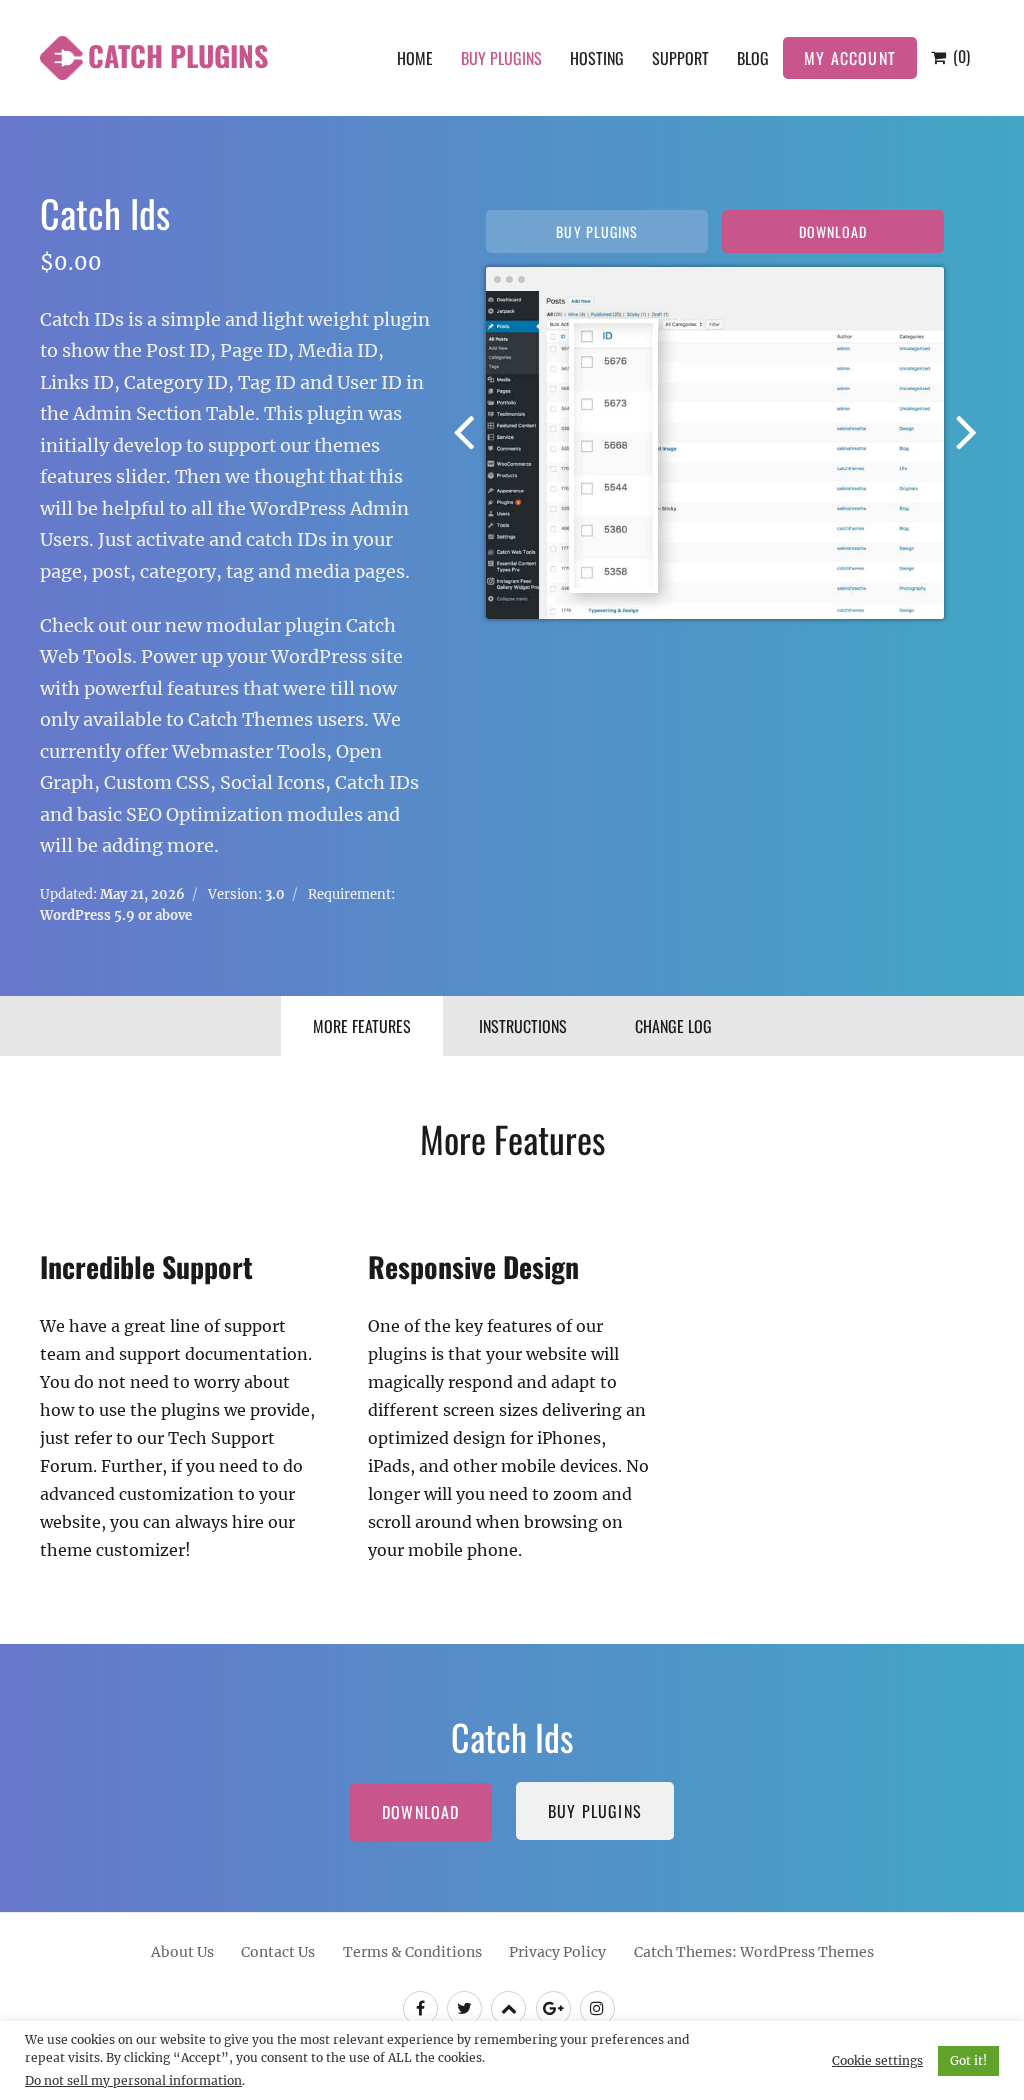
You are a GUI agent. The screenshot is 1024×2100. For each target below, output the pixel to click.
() (959, 56)
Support (680, 58)
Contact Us (278, 1952)
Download (833, 231)
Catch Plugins (178, 55)
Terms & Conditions (412, 1952)
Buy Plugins (501, 58)
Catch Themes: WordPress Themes (754, 1952)
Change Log (673, 1026)
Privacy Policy (557, 1952)
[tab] (362, 1026)
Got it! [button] (968, 2060)
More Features (362, 1026)
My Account (850, 58)
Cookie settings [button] (877, 2060)
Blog (753, 58)
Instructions (523, 1026)
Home (415, 58)
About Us (182, 1952)
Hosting (597, 58)
